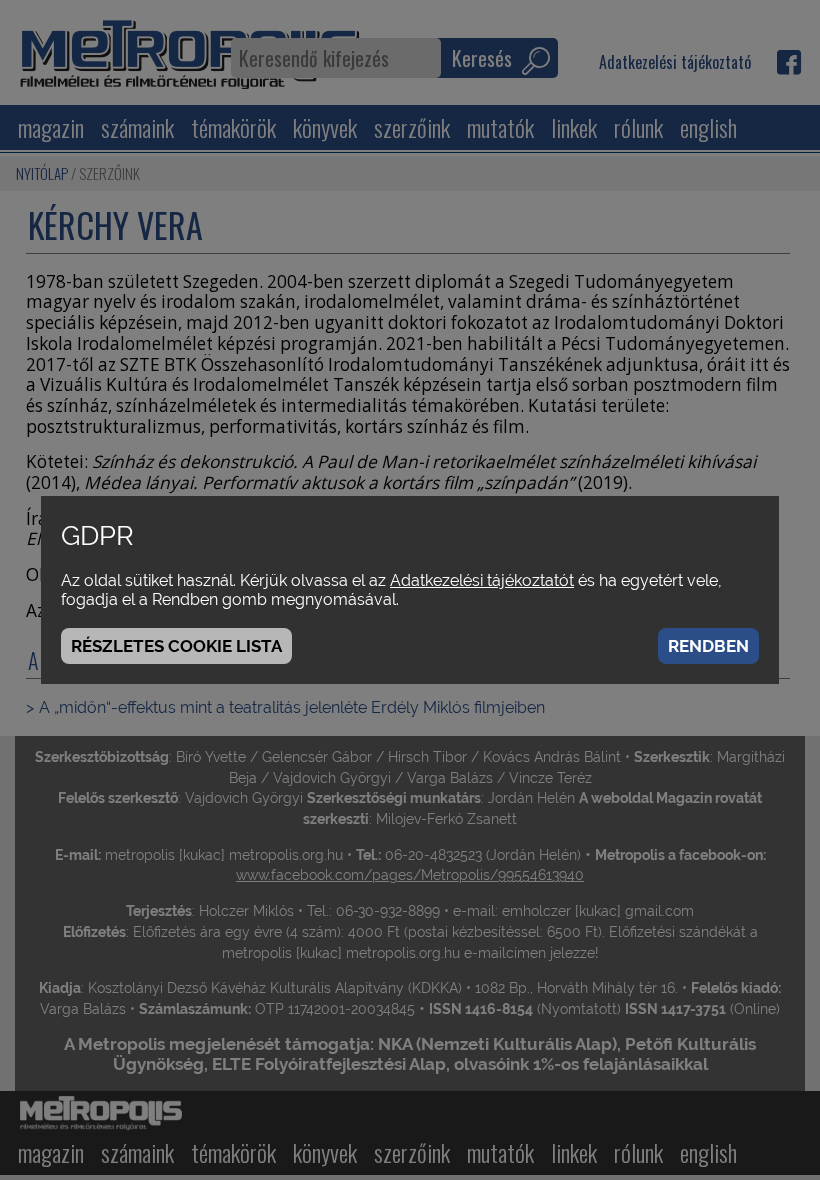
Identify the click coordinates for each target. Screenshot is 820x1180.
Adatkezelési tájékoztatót (482, 580)
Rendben (708, 646)
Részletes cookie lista (176, 646)
